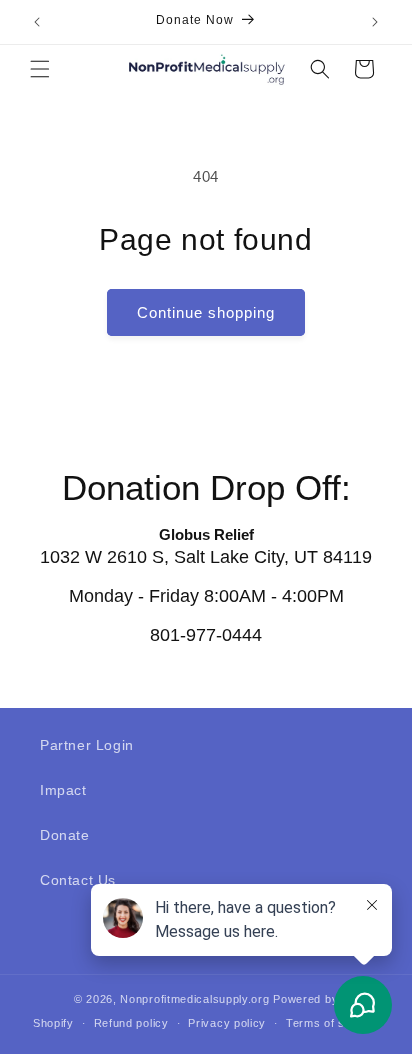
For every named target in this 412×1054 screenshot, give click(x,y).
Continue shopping (206, 312)
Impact (63, 790)
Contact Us (78, 880)
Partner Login (87, 745)
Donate (65, 835)
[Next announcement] (375, 22)
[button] (40, 69)
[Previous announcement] (37, 22)
